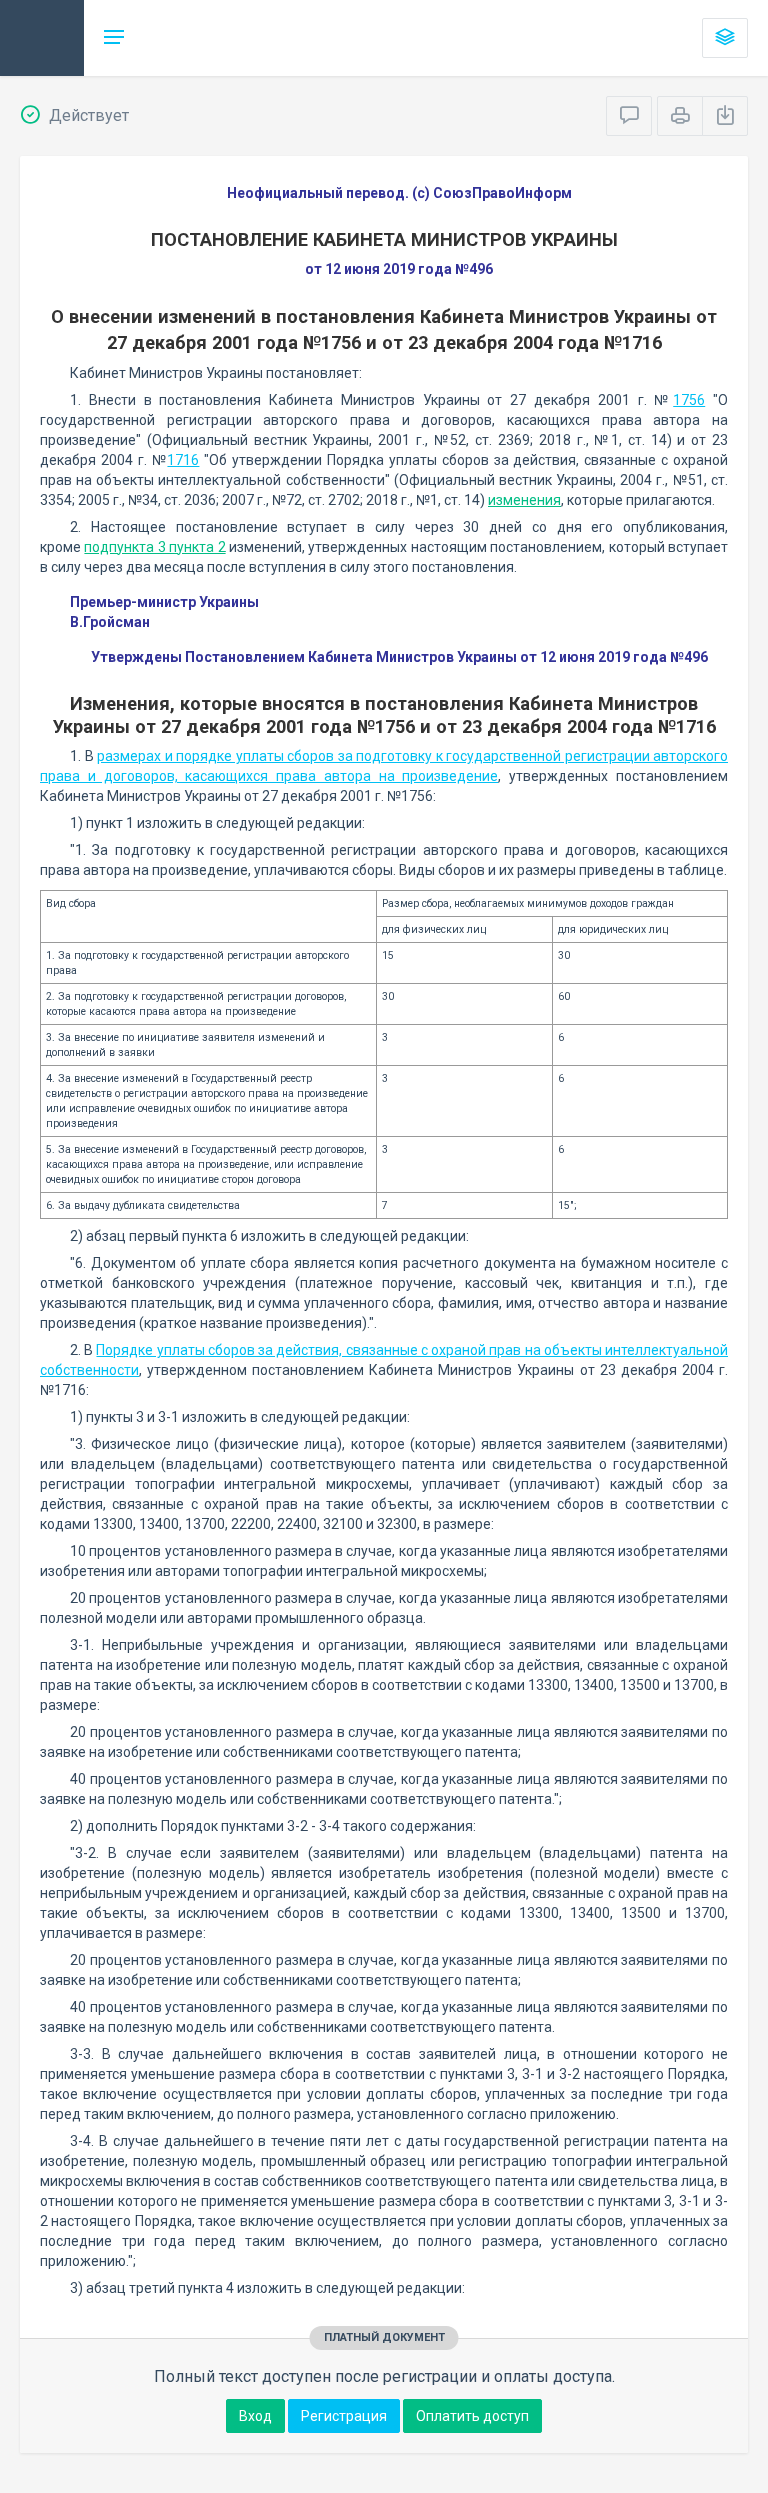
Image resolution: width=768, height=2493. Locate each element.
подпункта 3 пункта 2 (154, 547)
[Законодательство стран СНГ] (42, 38)
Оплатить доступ (472, 2416)
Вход (255, 2416)
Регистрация (344, 2416)
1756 (689, 400)
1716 (183, 460)
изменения (524, 500)
